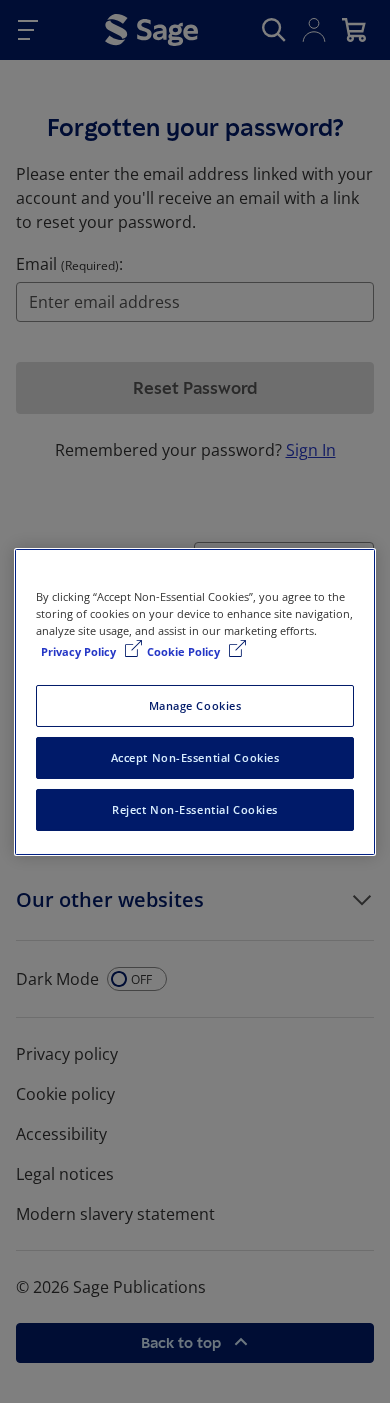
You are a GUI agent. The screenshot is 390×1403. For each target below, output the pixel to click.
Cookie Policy (185, 651)
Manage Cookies (195, 705)
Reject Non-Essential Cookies (195, 809)
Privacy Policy (80, 651)
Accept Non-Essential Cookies (195, 757)
